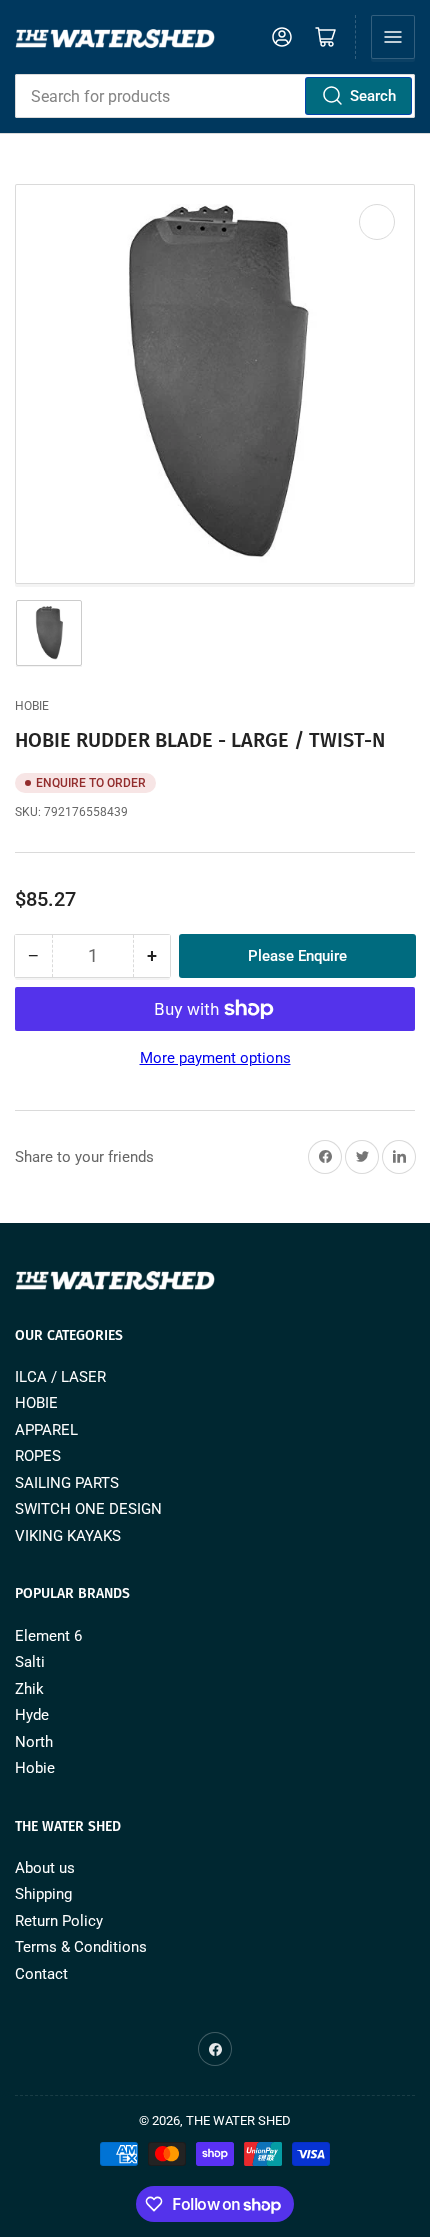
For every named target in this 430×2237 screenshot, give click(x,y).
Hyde (32, 1715)
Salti (30, 1662)
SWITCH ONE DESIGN (88, 1509)
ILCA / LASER (60, 1377)
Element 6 (48, 1636)
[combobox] (215, 96)
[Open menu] (393, 37)
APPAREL (46, 1430)
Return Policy (59, 1921)
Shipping (43, 1894)
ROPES (38, 1456)
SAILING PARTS (67, 1483)
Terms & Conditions (81, 1947)
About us (45, 1868)
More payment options (215, 1058)
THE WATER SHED (238, 2120)
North (34, 1742)
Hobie (32, 706)
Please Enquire (297, 956)
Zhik (29, 1689)
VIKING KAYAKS (68, 1536)
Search (373, 96)
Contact (41, 1974)
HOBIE (36, 1403)
